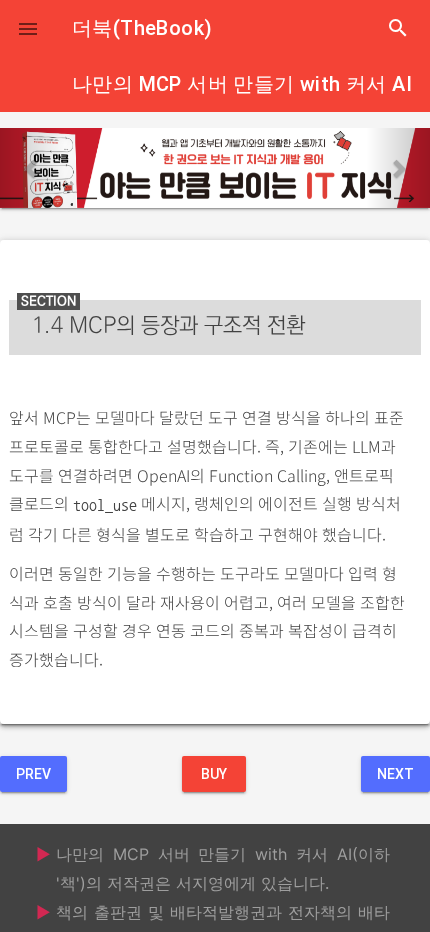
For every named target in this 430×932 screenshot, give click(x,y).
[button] (28, 28)
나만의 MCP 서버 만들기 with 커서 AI (242, 84)
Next (395, 774)
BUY (214, 774)
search (398, 28)
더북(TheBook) (142, 28)
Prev (33, 774)
